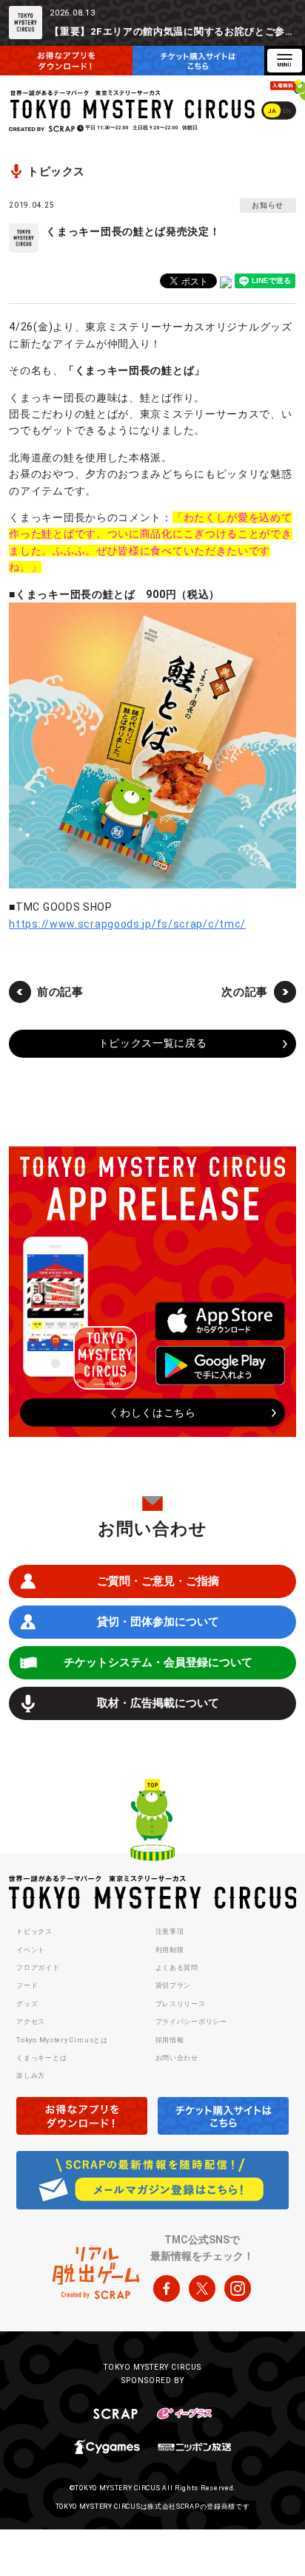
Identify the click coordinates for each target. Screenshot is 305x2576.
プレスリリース (181, 2004)
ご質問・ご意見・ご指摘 (158, 1581)
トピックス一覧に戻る (153, 1043)
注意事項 (170, 1931)
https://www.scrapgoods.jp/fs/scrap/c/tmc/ (127, 924)
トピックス (34, 1931)
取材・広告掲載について (158, 1703)
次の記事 (245, 992)
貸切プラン (174, 1985)
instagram (238, 2288)
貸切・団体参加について (158, 1622)
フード (27, 1985)
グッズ (27, 2004)
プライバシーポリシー (191, 2022)
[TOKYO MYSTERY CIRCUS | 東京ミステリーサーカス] (133, 105)
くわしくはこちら (152, 1413)
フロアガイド (38, 1968)
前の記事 (60, 992)
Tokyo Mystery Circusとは (62, 2040)
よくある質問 (177, 1968)
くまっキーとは (41, 2058)
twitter (202, 2288)
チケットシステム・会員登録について (158, 1662)
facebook (167, 2288)
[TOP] (152, 1822)
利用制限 (170, 1950)
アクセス (31, 2022)
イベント (31, 1950)
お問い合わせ (177, 2058)
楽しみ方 (31, 2076)
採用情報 (170, 2040)
